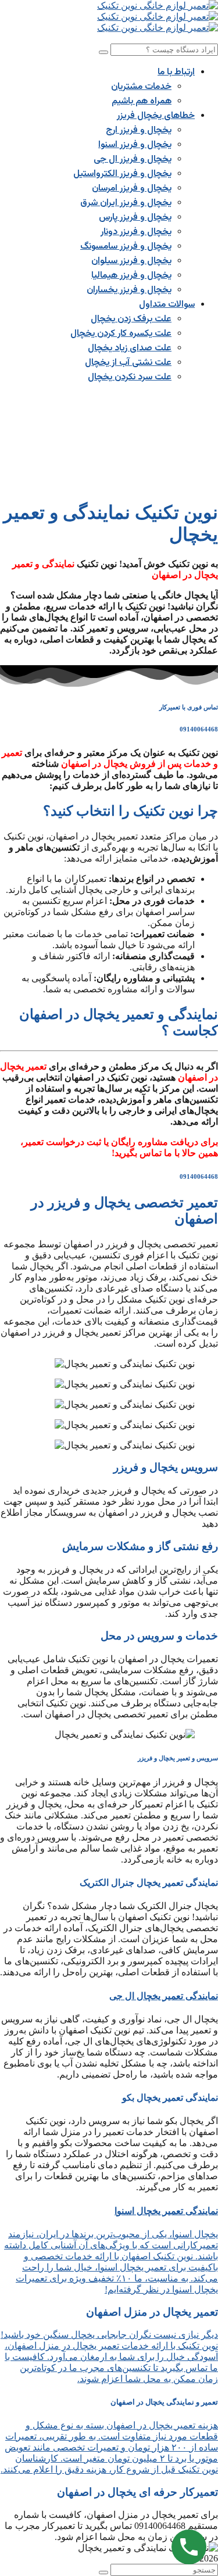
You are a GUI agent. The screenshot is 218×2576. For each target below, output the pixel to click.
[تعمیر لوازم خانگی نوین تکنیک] (158, 6)
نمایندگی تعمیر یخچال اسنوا (166, 2211)
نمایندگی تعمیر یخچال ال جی (164, 1996)
